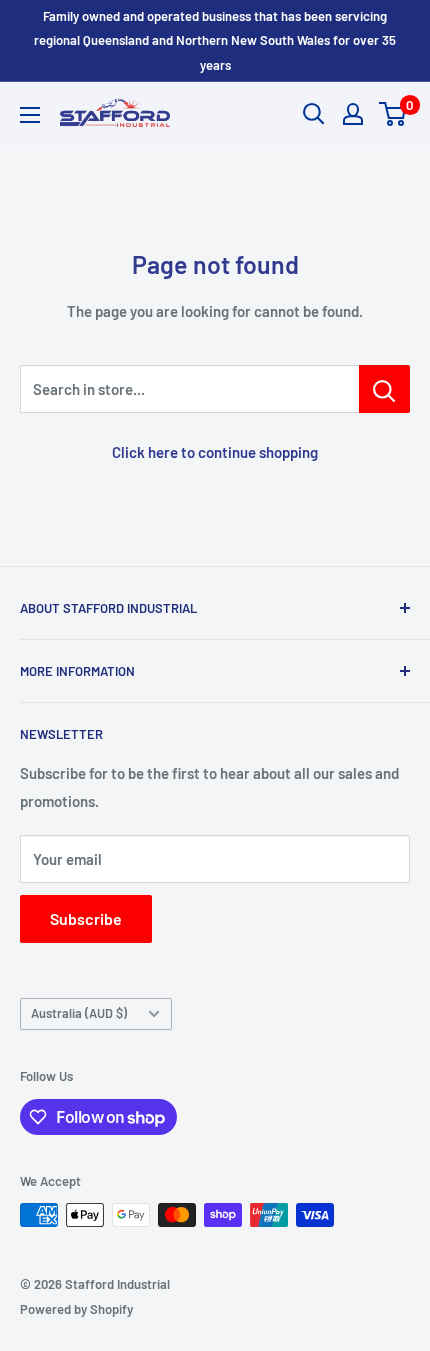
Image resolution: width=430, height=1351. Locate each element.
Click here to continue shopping (215, 452)
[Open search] (314, 114)
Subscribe (86, 918)
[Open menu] (30, 115)
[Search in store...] (384, 389)
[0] (393, 114)
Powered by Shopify (76, 1309)
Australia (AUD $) (79, 1013)
